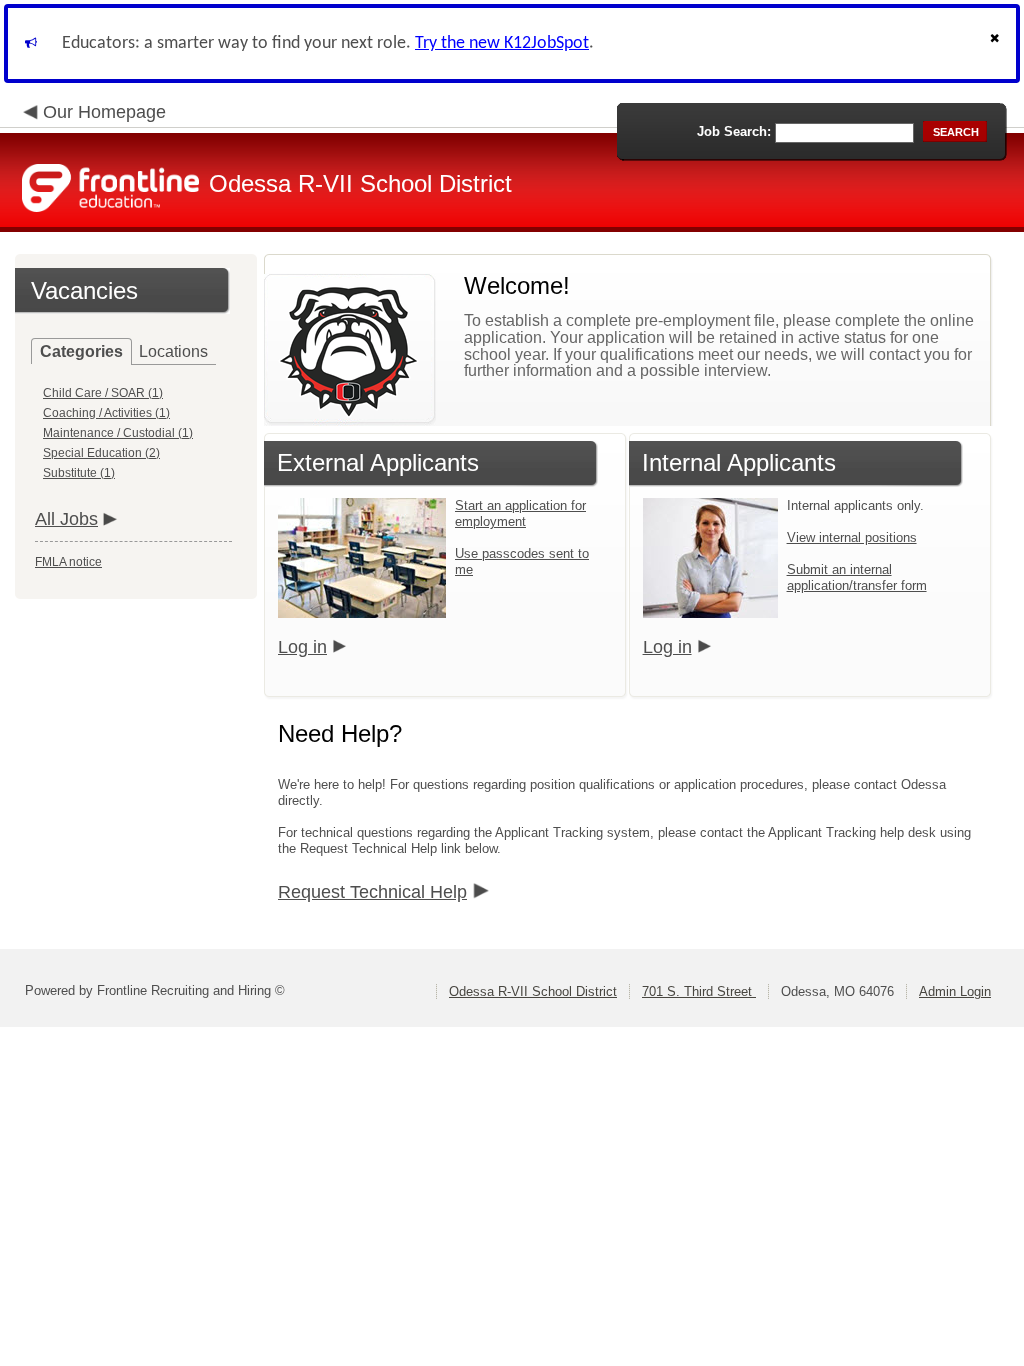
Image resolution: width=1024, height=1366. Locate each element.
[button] (997, 43)
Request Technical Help (372, 892)
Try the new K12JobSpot (502, 43)
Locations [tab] (173, 351)
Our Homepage (104, 112)
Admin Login (955, 991)
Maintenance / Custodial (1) (118, 433)
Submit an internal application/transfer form (857, 577)
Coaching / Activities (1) (106, 413)
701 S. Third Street (699, 991)
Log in (302, 647)
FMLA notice (68, 562)
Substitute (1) (79, 473)
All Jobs (66, 519)
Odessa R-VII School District (533, 991)
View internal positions (852, 537)
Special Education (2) (101, 453)
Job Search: (734, 131)
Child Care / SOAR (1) (103, 393)
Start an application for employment (520, 513)
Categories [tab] (81, 351)
